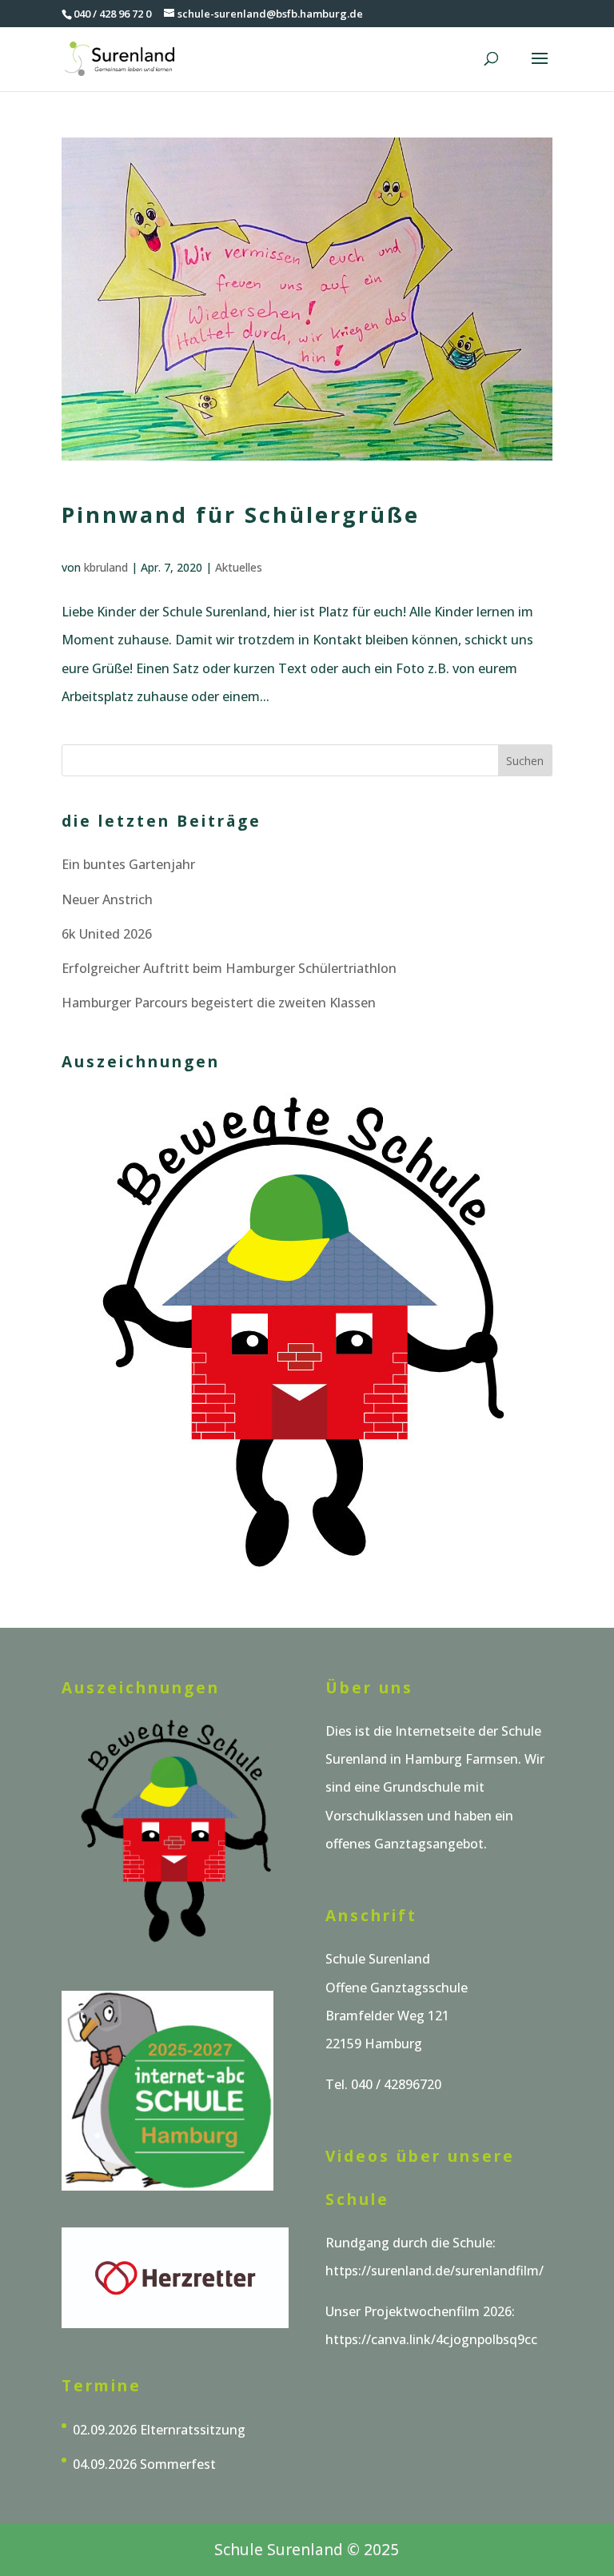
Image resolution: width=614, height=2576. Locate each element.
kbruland (106, 567)
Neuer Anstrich (107, 899)
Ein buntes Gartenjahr (128, 864)
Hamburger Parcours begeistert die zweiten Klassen (219, 1003)
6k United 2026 (107, 934)
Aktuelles (239, 567)
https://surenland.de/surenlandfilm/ (435, 2271)
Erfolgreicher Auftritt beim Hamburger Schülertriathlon (229, 968)
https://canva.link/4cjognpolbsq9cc (431, 2339)
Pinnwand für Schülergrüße (241, 514)
